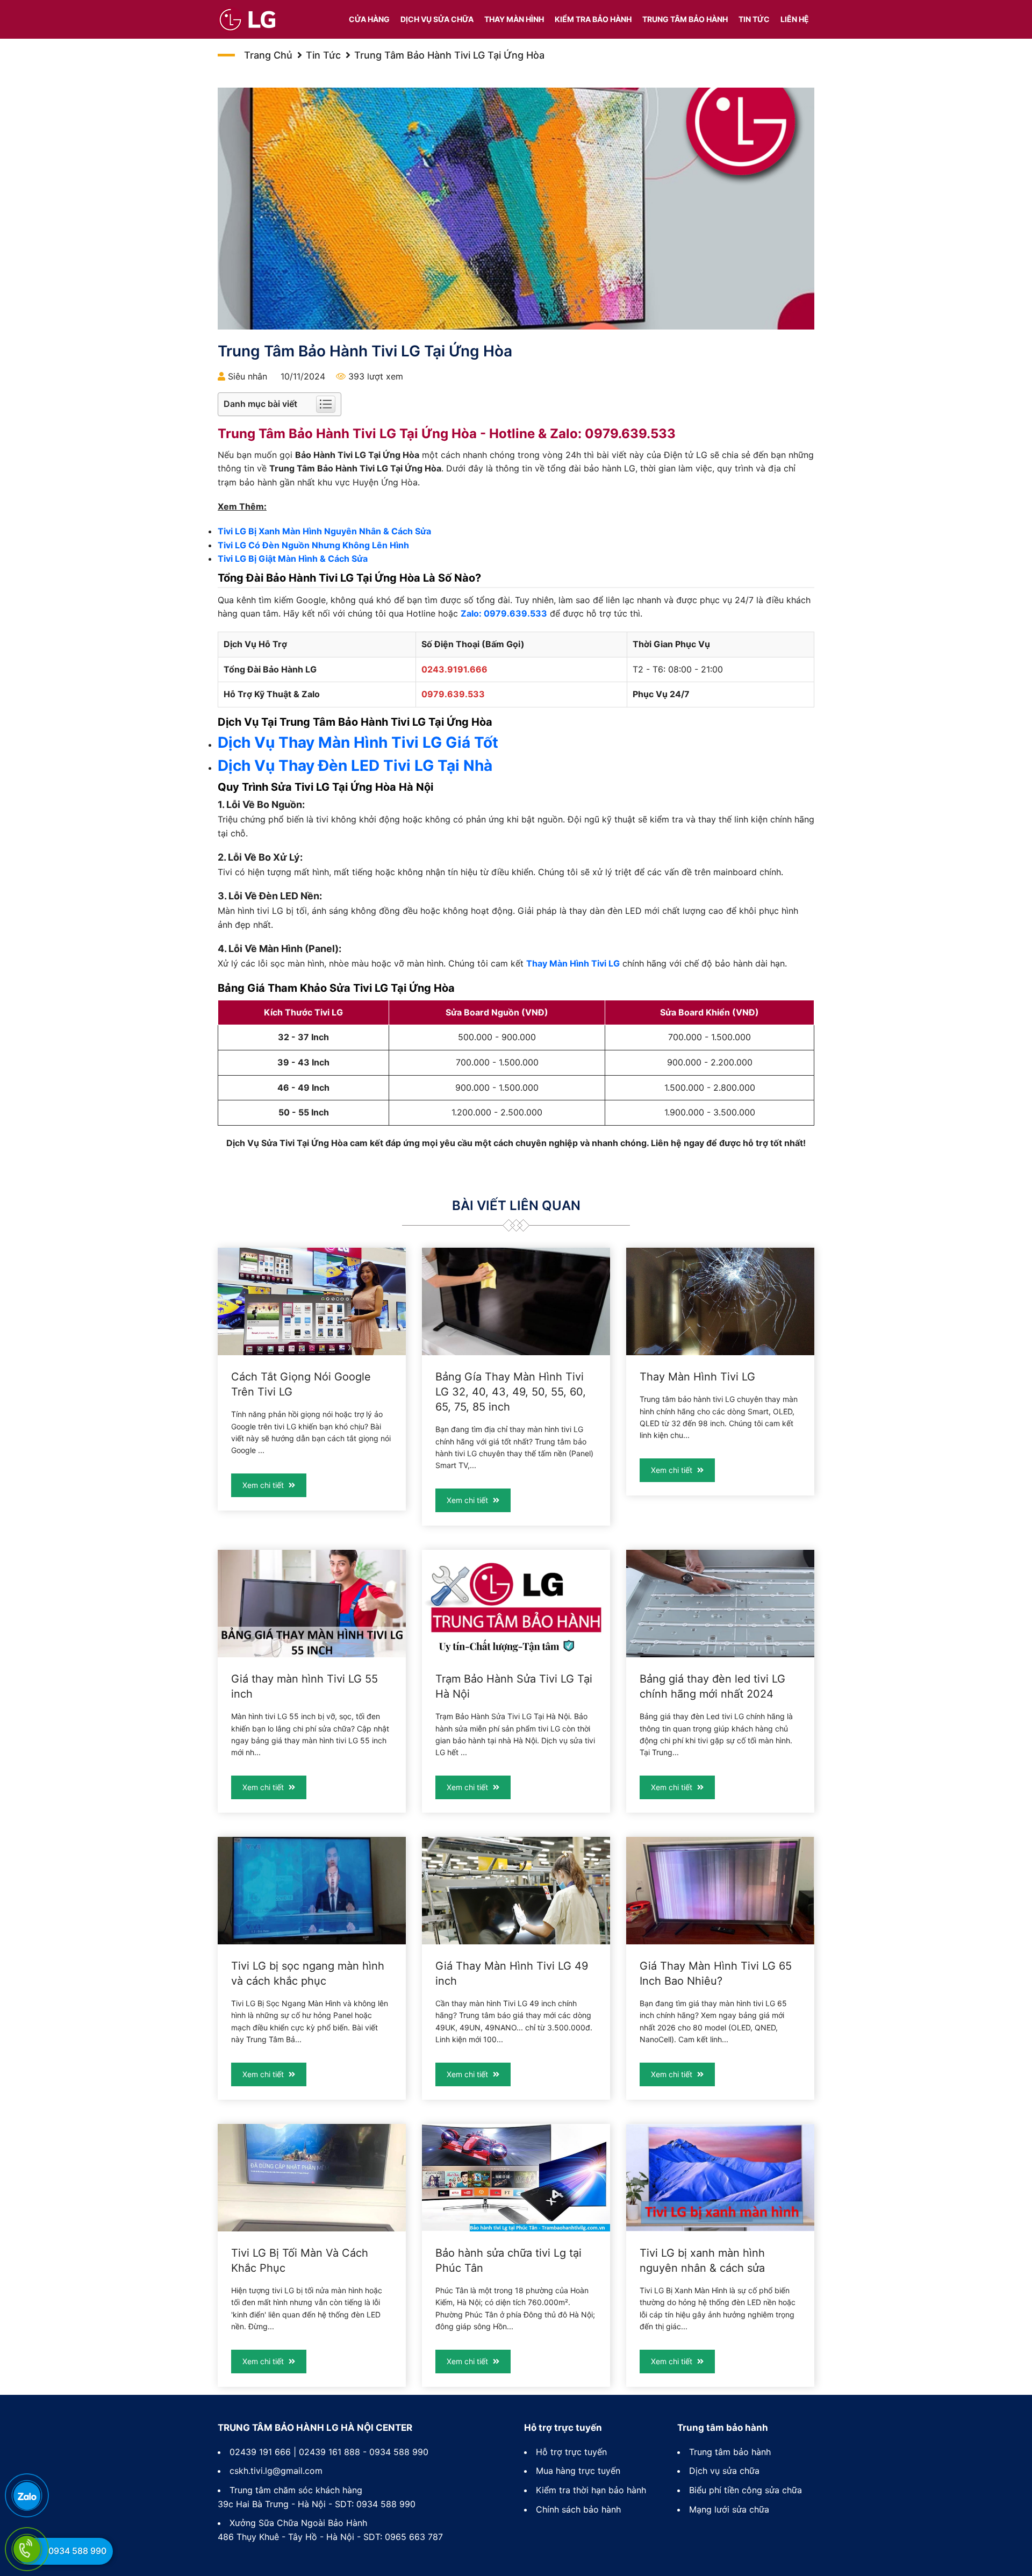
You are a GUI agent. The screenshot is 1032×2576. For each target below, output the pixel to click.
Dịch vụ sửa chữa (437, 19)
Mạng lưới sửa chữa (729, 2509)
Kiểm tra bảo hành (593, 19)
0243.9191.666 (454, 669)
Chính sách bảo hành (578, 2509)
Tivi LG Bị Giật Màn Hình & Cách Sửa (293, 559)
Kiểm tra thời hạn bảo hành (591, 2490)
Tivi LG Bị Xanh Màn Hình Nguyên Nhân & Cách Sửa (324, 531)
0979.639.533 (630, 434)
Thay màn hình (514, 19)
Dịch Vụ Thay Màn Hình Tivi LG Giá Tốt (358, 742)
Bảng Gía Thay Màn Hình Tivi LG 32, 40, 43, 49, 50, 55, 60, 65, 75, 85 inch (511, 1392)
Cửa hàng (369, 19)
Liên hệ (795, 19)
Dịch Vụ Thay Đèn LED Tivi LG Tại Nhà (355, 765)
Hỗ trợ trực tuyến (571, 2452)
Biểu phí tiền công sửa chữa (746, 2490)
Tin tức (754, 19)
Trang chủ (268, 55)
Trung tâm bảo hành (685, 19)
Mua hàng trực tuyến (578, 2471)
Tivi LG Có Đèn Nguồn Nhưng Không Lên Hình (313, 545)
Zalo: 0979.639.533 (504, 613)
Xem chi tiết (264, 1485)
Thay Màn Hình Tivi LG (573, 963)
